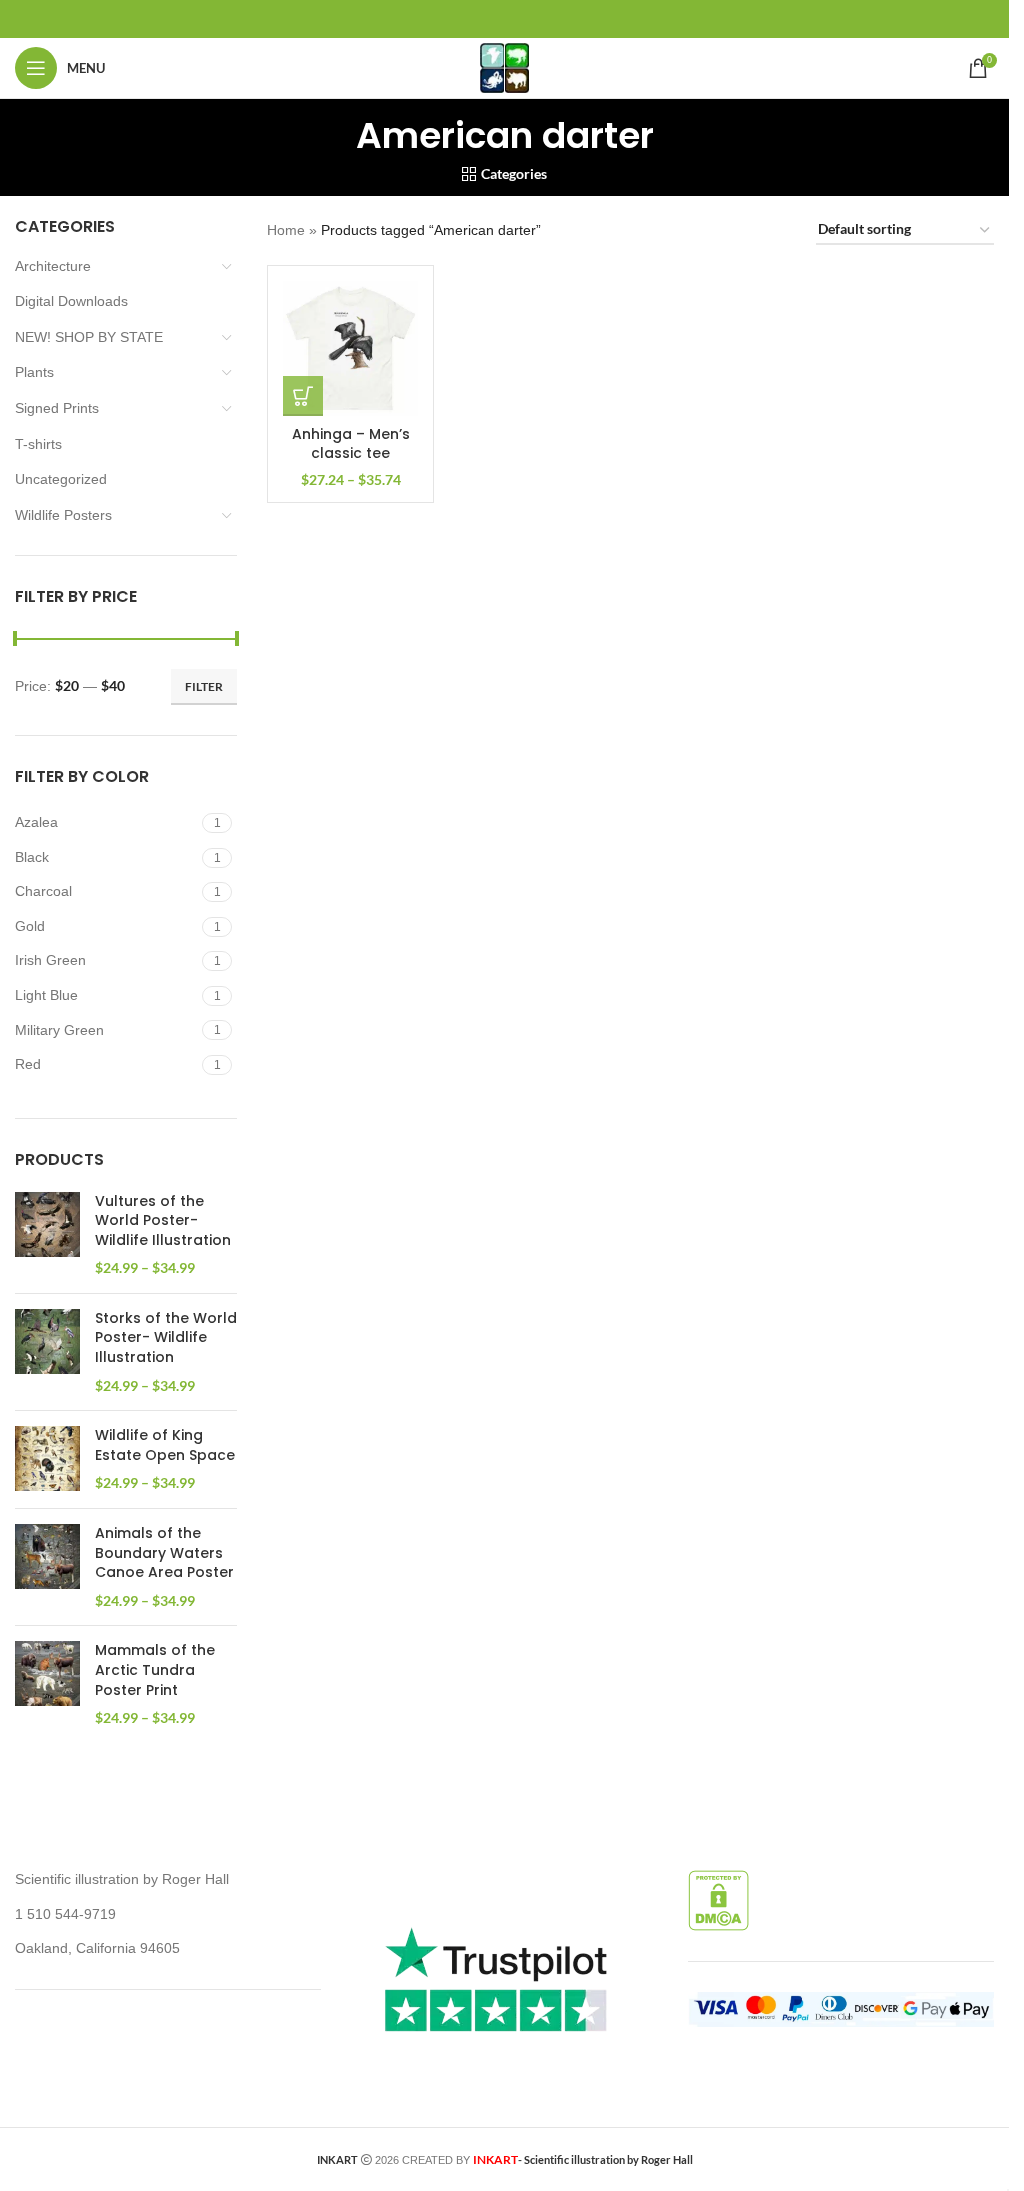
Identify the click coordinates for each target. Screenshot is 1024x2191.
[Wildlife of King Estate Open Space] (47, 1459)
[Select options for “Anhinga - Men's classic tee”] (303, 396)
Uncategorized (61, 479)
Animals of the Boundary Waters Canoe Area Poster (164, 1553)
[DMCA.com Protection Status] (718, 1899)
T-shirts (38, 444)
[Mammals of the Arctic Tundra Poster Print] (47, 1684)
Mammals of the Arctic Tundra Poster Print (155, 1670)
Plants (34, 372)
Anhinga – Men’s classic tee (351, 444)
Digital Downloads (71, 301)
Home (286, 230)
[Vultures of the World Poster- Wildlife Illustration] (47, 1235)
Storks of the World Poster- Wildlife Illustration (166, 1338)
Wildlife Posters (63, 515)
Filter (204, 686)
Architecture (53, 266)
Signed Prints (57, 408)
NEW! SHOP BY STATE (89, 337)
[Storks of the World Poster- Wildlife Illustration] (47, 1352)
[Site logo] (504, 67)
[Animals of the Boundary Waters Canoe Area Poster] (47, 1567)
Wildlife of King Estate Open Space (165, 1445)
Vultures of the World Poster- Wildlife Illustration (163, 1221)
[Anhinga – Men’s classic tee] (350, 348)
